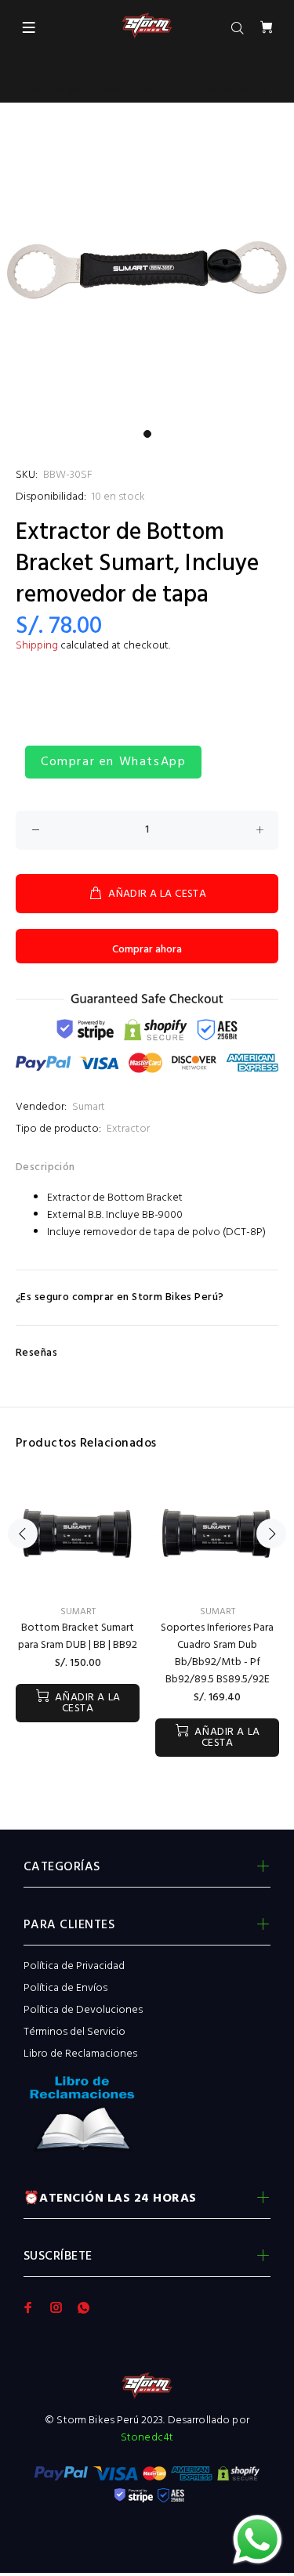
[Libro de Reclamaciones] (147, 2119)
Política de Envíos (65, 1988)
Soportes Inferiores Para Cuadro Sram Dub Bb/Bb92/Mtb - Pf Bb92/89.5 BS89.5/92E (217, 1654)
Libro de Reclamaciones (80, 2054)
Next (271, 1534)
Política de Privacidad (74, 1966)
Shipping (37, 646)
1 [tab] (147, 434)
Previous (23, 1534)
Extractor (128, 1129)
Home (20, 67)
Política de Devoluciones (83, 2010)
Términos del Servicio (74, 2032)
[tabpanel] (147, 275)
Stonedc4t (147, 2438)
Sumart (89, 1107)
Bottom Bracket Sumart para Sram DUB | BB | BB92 (78, 1637)
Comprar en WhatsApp (113, 762)
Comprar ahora (147, 950)
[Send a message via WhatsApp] (258, 2540)
